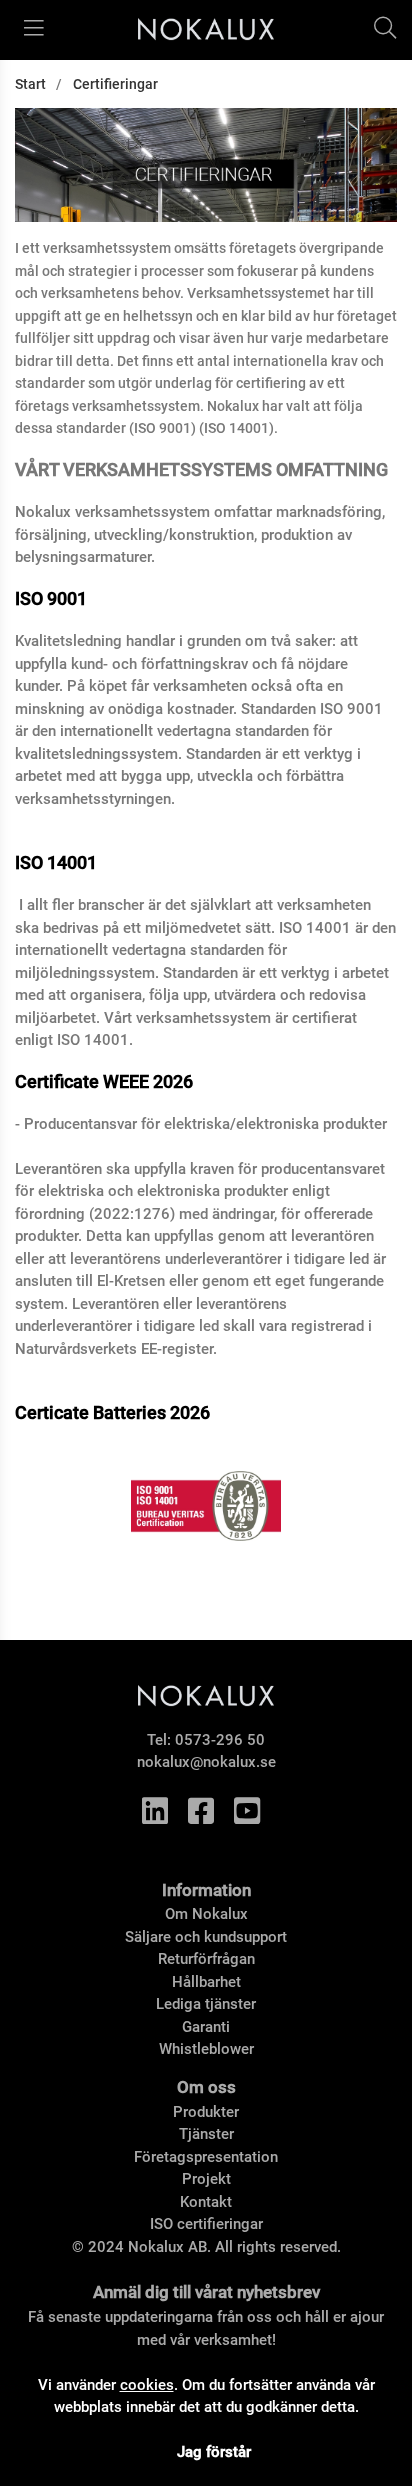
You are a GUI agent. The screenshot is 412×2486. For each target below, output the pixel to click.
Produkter (206, 2112)
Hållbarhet (206, 1982)
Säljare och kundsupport (206, 1937)
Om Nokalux (206, 1914)
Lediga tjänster (206, 2004)
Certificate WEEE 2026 (104, 1082)
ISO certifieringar (206, 2224)
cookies (147, 2385)
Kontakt (206, 2202)
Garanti (206, 2027)
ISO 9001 (51, 599)
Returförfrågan (206, 1959)
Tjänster (206, 2134)
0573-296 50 (220, 1740)
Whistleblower (206, 2049)
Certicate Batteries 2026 (112, 1413)
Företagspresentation (206, 2157)
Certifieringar (115, 84)
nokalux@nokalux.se (206, 1762)
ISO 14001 (56, 863)
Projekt (206, 2179)
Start (30, 84)
